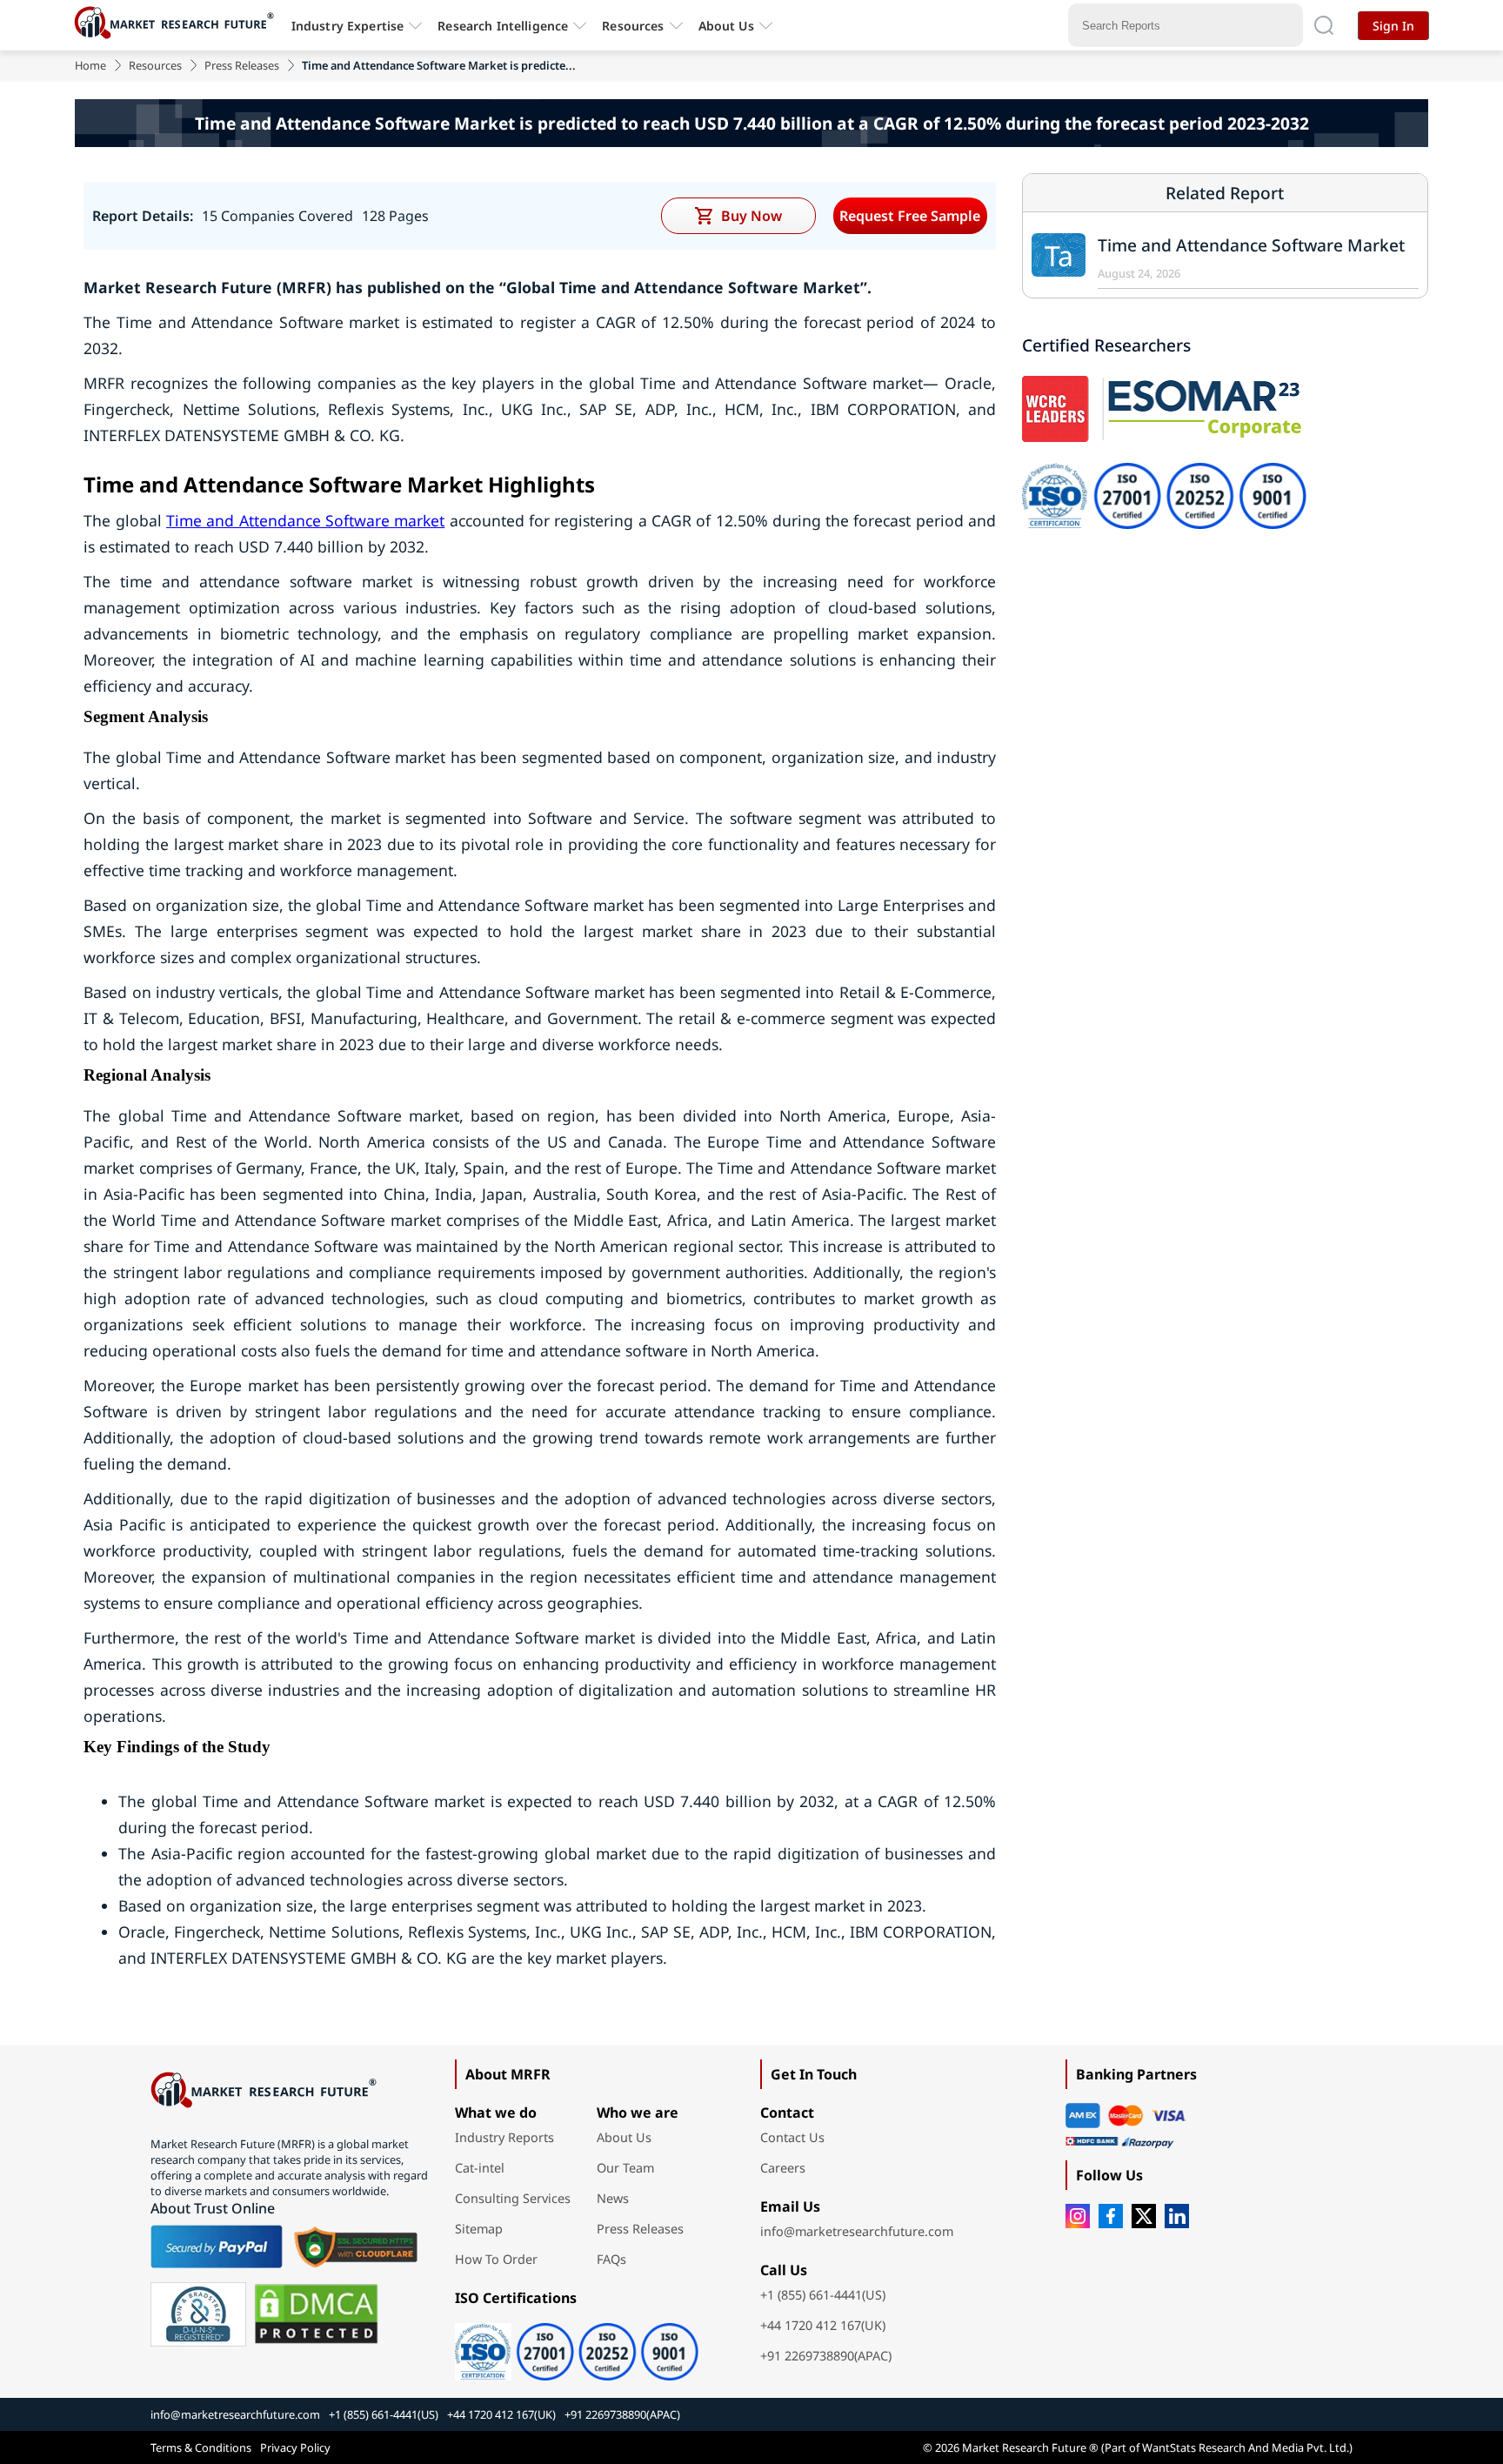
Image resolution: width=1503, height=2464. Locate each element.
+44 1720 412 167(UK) (823, 2325)
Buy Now (751, 216)
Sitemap (479, 2229)
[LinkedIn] (1177, 2216)
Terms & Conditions (201, 2447)
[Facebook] (1111, 2216)
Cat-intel (480, 2168)
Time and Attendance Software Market (1251, 245)
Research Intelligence (503, 26)
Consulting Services (513, 2198)
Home (90, 65)
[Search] (1324, 25)
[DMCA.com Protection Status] (316, 2314)
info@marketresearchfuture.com (857, 2231)
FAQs (611, 2259)
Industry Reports (504, 2137)
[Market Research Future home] (178, 25)
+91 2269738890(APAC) (826, 2356)
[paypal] (217, 2246)
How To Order (496, 2259)
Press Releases (242, 65)
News (613, 2198)
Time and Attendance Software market (305, 520)
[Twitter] (1144, 2216)
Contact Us (792, 2137)
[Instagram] (1078, 2216)
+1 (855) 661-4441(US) (823, 2295)
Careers (783, 2168)
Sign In (1393, 26)
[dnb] (198, 2314)
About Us (726, 26)
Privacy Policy (295, 2447)
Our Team (625, 2168)
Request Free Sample (910, 216)
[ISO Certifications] (599, 2346)
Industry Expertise (348, 26)
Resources (155, 65)
